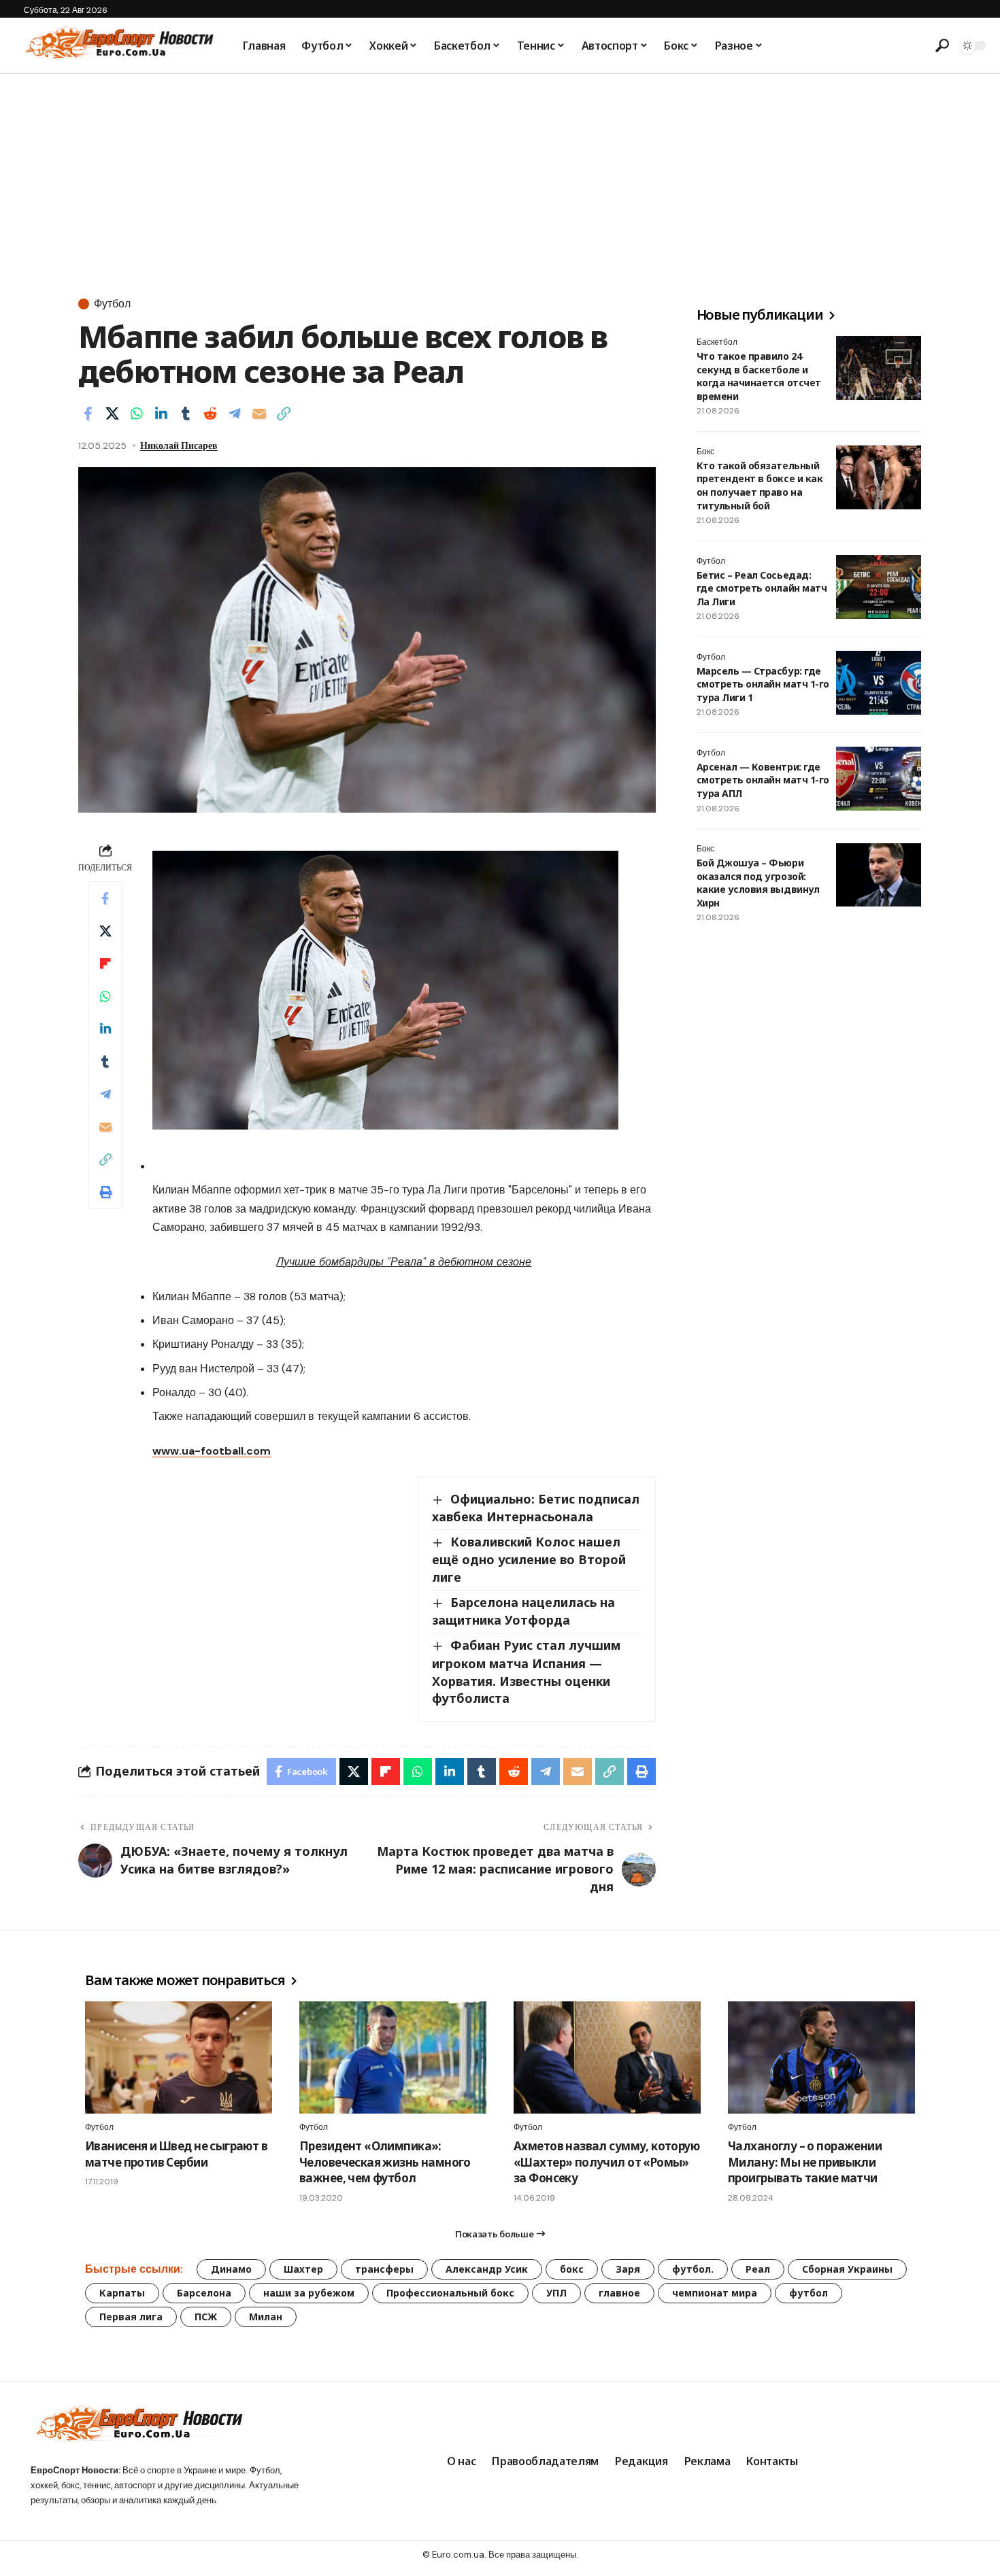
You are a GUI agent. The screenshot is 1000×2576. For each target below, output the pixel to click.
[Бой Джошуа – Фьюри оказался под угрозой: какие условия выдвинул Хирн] (879, 875)
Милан (266, 2317)
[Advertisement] (500, 176)
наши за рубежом (309, 2293)
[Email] (259, 413)
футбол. (693, 2269)
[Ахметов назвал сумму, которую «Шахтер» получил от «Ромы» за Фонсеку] (607, 2057)
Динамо (231, 2269)
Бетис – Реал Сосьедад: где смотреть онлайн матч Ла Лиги (762, 588)
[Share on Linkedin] (161, 413)
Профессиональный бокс (450, 2293)
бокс (572, 2269)
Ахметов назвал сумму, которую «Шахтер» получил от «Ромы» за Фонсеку (606, 2162)
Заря (628, 2269)
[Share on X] (112, 413)
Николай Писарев (179, 445)
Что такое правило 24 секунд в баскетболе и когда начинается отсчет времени (759, 376)
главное (619, 2293)
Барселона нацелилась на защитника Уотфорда (523, 1611)
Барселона (204, 2293)
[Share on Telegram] (235, 413)
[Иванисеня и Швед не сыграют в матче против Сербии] (179, 2057)
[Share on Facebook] (88, 413)
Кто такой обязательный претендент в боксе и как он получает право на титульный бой (760, 486)
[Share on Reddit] (210, 413)
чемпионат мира (715, 2293)
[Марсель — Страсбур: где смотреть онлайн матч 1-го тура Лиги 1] (879, 683)
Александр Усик (487, 2269)
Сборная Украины (847, 2269)
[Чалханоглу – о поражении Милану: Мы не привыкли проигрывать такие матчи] (821, 2057)
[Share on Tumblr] (186, 413)
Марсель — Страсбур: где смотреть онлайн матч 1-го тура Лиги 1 (763, 684)
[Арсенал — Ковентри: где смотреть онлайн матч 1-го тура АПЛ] (879, 779)
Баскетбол (717, 342)
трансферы (384, 2269)
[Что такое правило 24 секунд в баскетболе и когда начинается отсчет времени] (879, 368)
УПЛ (556, 2293)
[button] (942, 46)
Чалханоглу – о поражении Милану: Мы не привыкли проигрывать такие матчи (805, 2162)
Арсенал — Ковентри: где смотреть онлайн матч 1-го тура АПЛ (763, 780)
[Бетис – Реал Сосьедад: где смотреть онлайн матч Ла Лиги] (879, 587)
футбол (809, 2293)
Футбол (112, 304)
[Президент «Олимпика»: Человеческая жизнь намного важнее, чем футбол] (393, 2057)
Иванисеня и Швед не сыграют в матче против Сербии (176, 2154)
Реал (758, 2269)
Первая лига (131, 2317)
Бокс (705, 452)
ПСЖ (206, 2317)
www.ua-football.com (212, 1451)
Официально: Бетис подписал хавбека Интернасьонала (536, 1508)
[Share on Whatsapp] (137, 413)
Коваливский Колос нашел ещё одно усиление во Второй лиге (529, 1559)
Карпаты (122, 2293)
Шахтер (303, 2269)
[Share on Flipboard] (105, 964)
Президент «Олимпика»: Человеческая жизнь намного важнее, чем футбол (385, 2162)
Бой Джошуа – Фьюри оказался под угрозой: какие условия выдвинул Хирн (758, 883)
